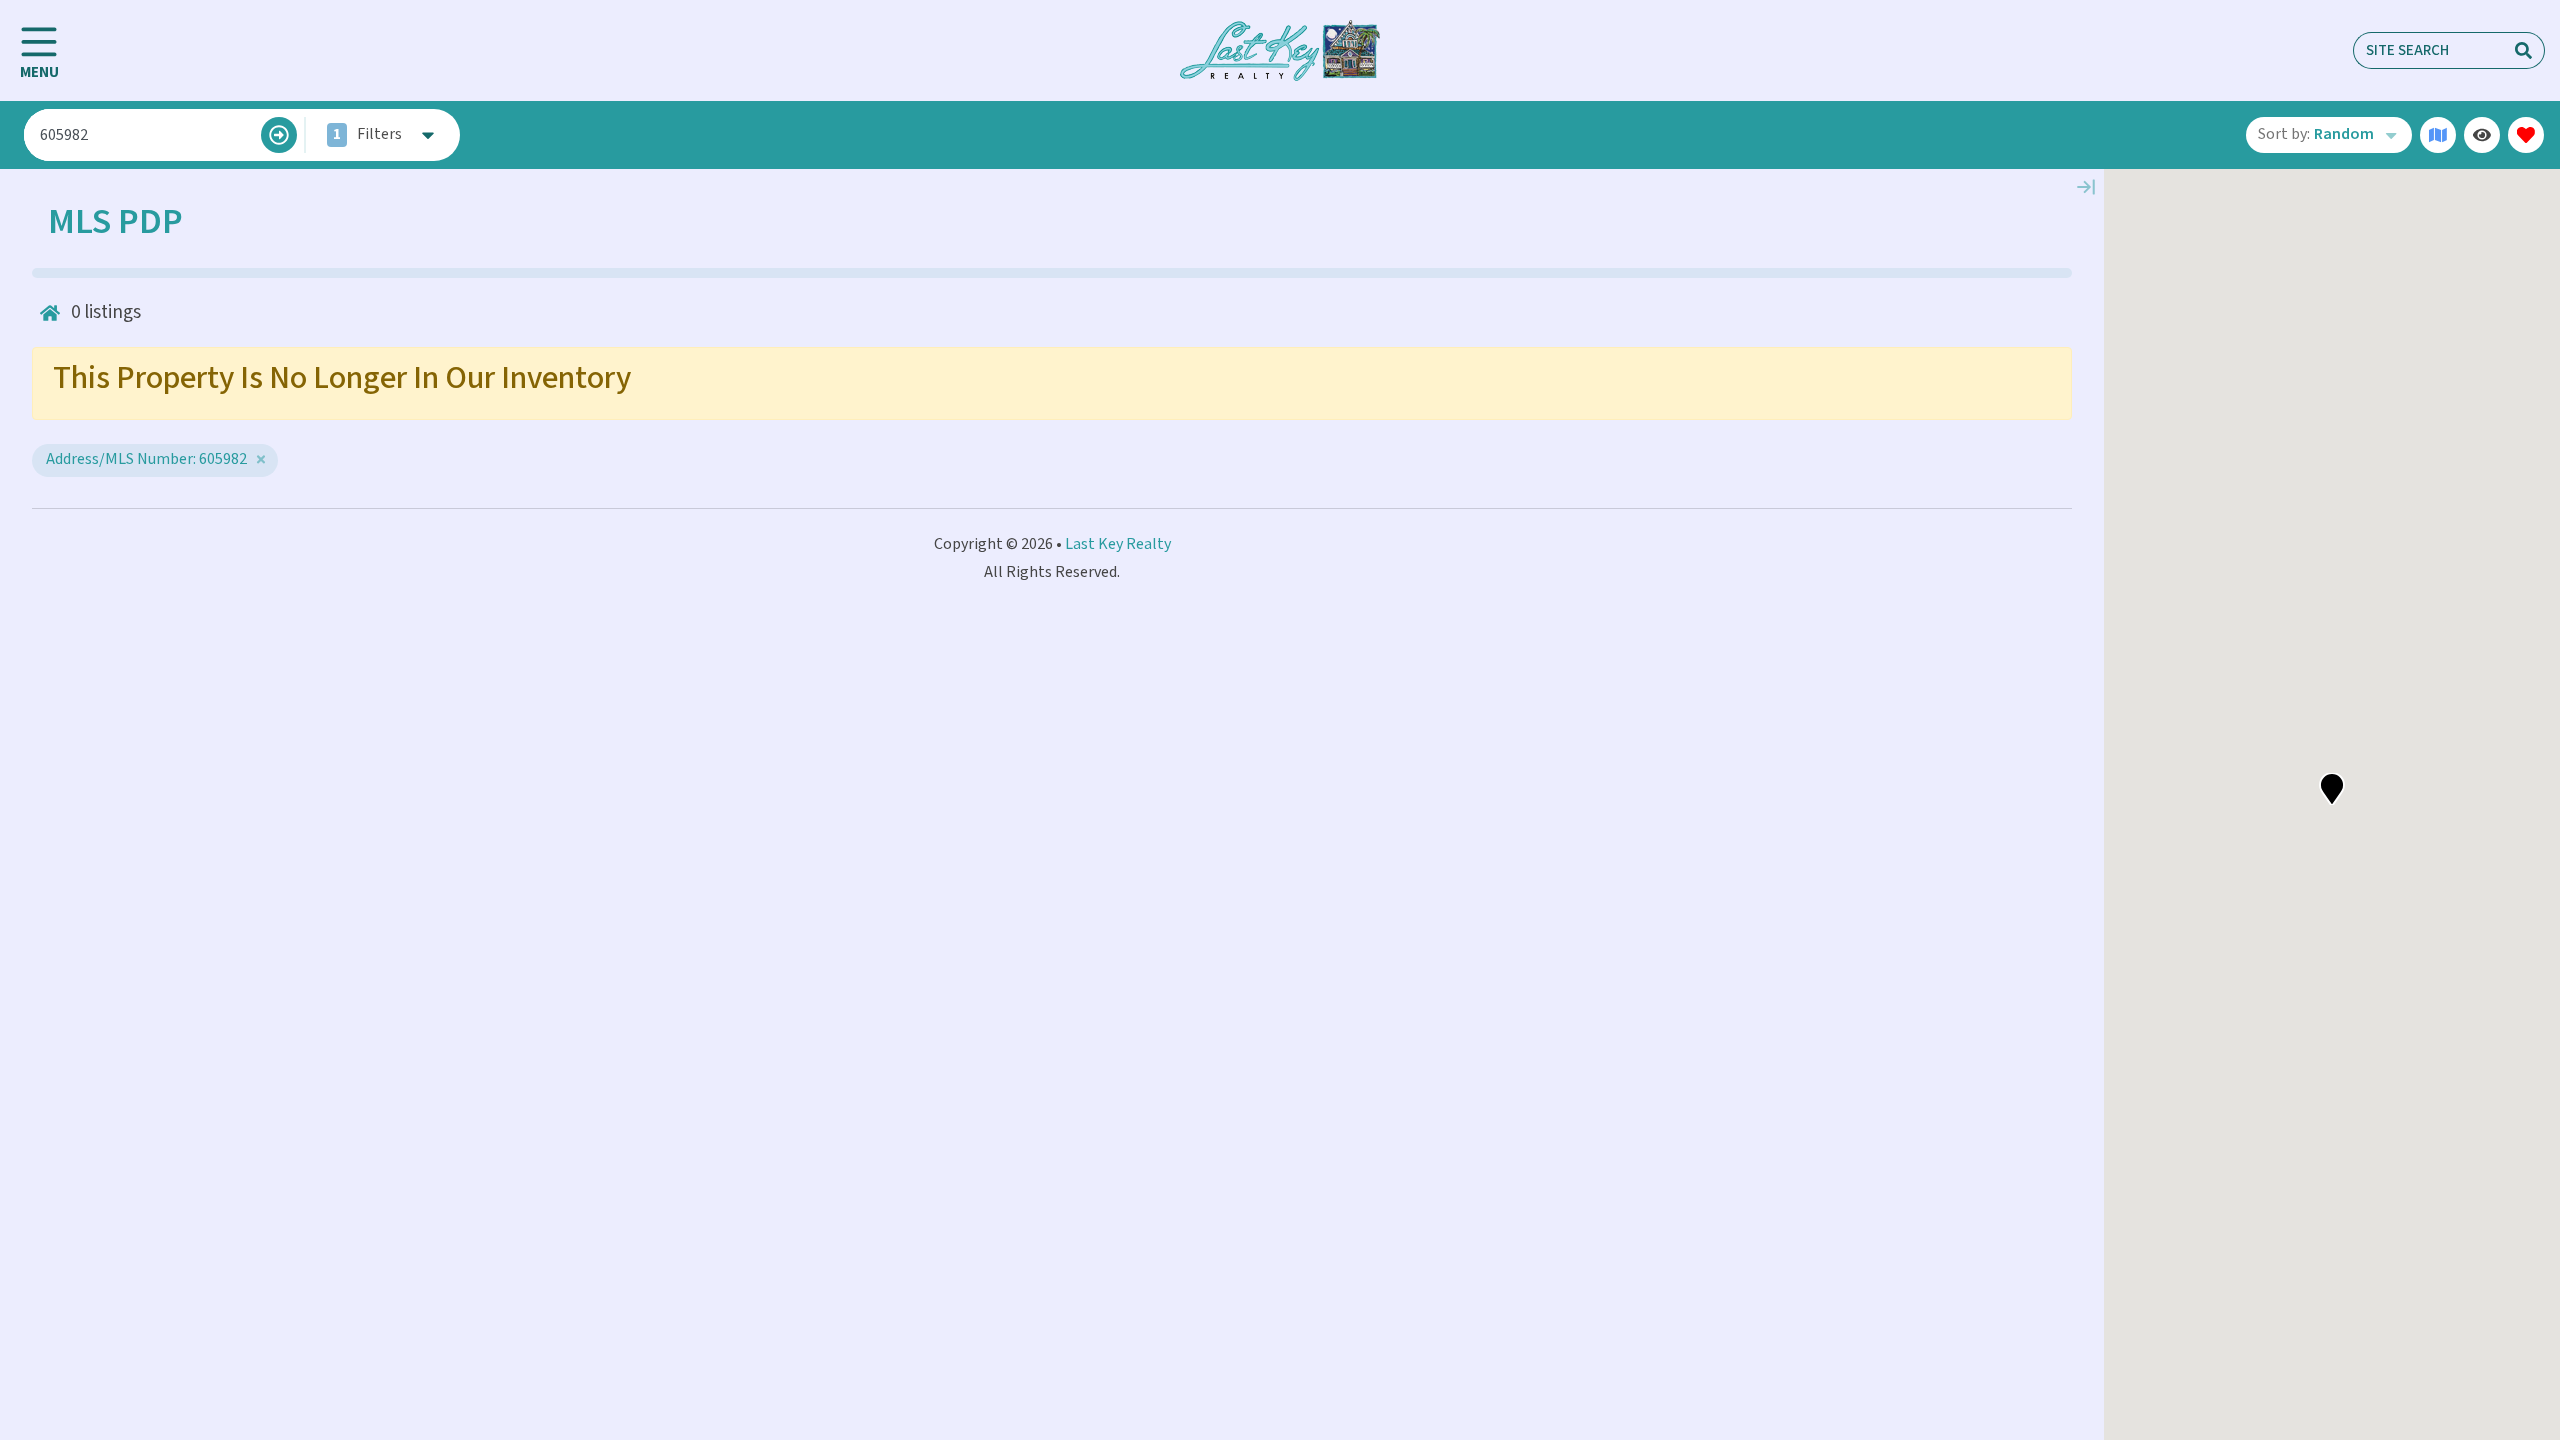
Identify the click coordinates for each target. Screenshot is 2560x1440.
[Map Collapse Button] (2086, 187)
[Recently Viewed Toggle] (2482, 135)
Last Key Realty (1118, 544)
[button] (2332, 789)
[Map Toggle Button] (2438, 135)
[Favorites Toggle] (2526, 135)
